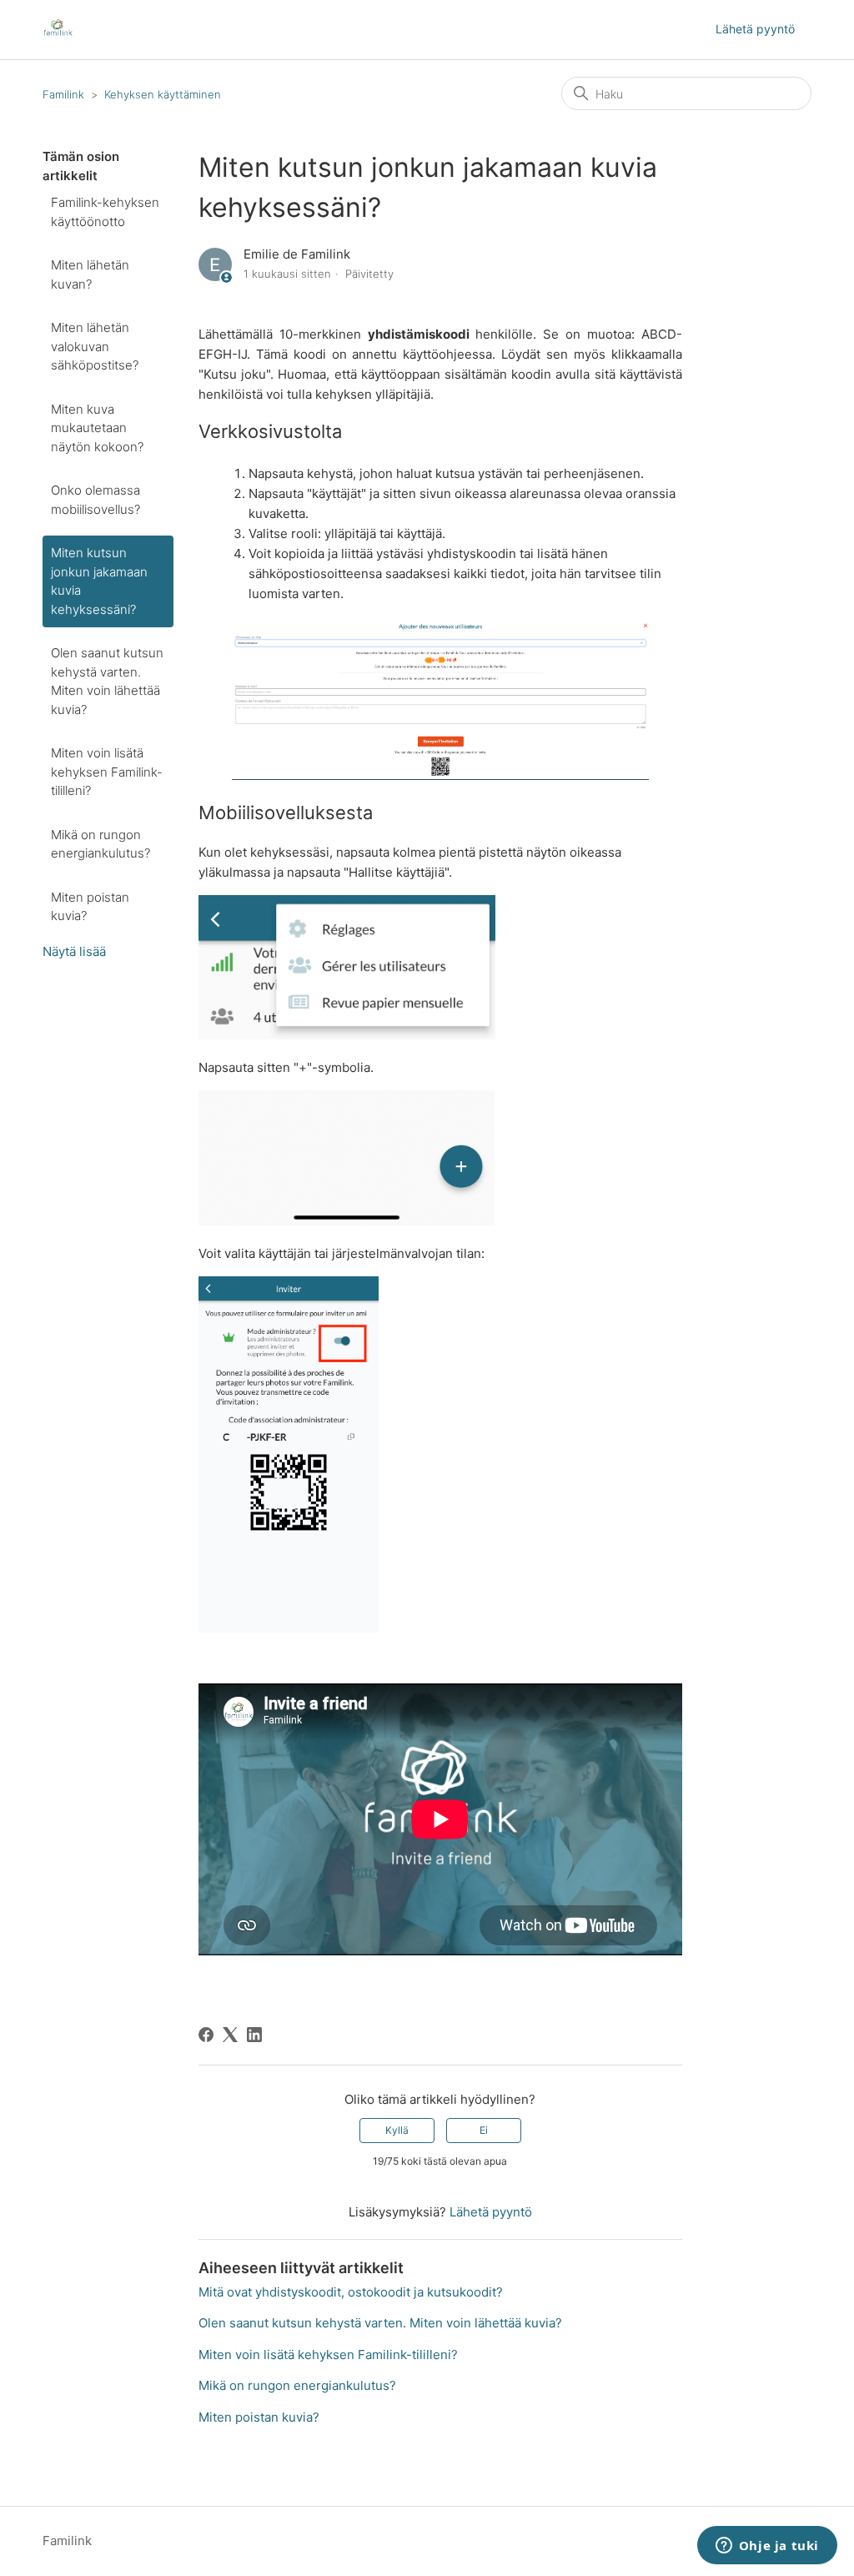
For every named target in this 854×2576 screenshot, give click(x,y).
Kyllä (397, 2130)
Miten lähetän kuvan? (90, 274)
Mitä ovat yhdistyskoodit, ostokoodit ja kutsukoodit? (351, 2292)
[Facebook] (206, 2035)
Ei (484, 2130)
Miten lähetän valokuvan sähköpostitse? (95, 346)
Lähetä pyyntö (755, 29)
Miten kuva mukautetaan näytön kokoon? (97, 428)
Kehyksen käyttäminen (163, 94)
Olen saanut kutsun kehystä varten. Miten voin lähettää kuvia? (107, 681)
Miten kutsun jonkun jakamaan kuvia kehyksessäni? (99, 581)
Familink (63, 94)
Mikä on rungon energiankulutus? (100, 844)
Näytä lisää (74, 951)
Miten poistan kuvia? (90, 907)
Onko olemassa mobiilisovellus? (95, 500)
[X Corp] (230, 2035)
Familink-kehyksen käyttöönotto (105, 212)
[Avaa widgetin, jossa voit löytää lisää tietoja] (767, 2547)
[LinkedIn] (254, 2035)
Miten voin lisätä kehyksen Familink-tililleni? (107, 772)
